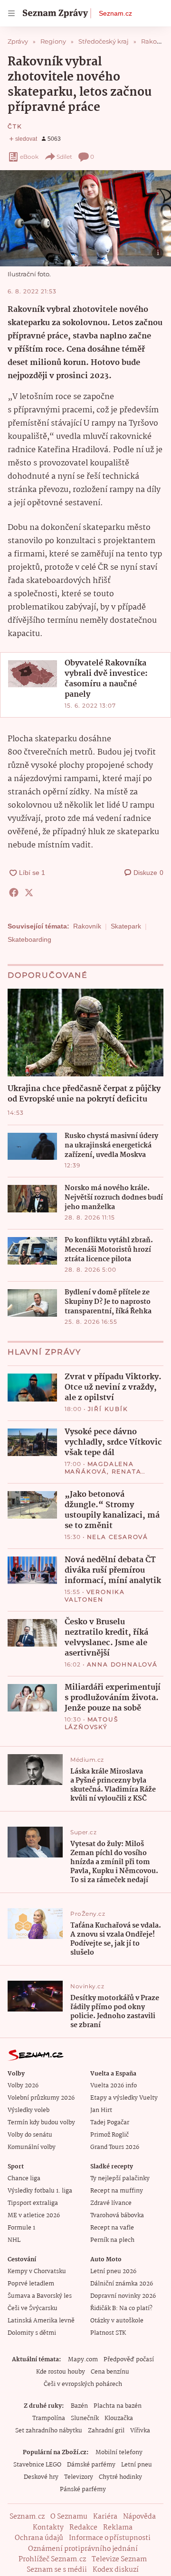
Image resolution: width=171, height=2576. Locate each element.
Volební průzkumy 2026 (41, 2098)
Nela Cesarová (118, 1537)
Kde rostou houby (61, 2372)
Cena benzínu (110, 2372)
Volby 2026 (23, 2086)
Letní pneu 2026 (113, 2271)
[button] (85, 218)
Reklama (118, 2528)
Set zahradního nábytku (49, 2431)
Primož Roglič (109, 2135)
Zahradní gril (106, 2431)
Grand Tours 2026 (115, 2147)
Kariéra (105, 2517)
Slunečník (85, 2418)
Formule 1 (21, 2228)
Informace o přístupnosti (110, 2538)
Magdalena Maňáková (99, 1468)
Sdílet (64, 157)
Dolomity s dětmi (32, 2333)
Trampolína (49, 2418)
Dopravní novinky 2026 (123, 2296)
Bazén (79, 2406)
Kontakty (48, 2528)
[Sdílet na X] (29, 892)
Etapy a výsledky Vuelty (124, 2098)
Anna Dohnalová (122, 1664)
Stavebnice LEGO (37, 2465)
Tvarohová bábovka (117, 2216)
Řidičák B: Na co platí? (121, 2308)
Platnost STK (108, 2333)
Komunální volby (32, 2147)
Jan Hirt (101, 2110)
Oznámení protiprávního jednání (83, 2549)
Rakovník (87, 926)
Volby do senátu (30, 2135)
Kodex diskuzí (116, 2570)
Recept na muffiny (117, 2191)
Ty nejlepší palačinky (120, 2179)
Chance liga (24, 2179)
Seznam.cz (115, 13)
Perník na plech (112, 2240)
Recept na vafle (112, 2228)
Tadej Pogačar (110, 2123)
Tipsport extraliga (33, 2203)
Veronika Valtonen (95, 1596)
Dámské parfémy (91, 2465)
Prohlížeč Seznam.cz (52, 2559)
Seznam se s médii (57, 2570)
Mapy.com (83, 2360)
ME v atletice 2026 (34, 2216)
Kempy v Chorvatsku (37, 2271)
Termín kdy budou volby (41, 2123)
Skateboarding (29, 939)
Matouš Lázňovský (91, 1723)
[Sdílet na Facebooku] (14, 892)
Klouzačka (119, 2418)
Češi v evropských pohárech (83, 2384)
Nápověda (139, 2517)
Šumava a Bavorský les (40, 2296)
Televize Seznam (119, 2559)
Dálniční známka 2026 (122, 2284)
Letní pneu (137, 2465)
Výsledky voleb (28, 2110)
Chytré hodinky (120, 2477)
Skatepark (126, 926)
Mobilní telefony (119, 2453)
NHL (14, 2240)
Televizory (79, 2477)
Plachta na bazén (118, 2406)
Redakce (83, 2528)
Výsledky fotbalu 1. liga (40, 2191)
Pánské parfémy (83, 2490)
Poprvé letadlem (31, 2284)
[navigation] (11, 13)
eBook (29, 157)
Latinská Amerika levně (41, 2321)
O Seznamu (69, 2517)
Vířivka (140, 2431)
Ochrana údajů (39, 2538)
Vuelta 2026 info (114, 2086)
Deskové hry (41, 2477)
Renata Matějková (103, 1475)
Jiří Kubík (108, 1409)
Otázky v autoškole (117, 2321)
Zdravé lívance (111, 2203)
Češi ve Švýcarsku (33, 2308)
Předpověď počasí (129, 2360)
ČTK (15, 126)
